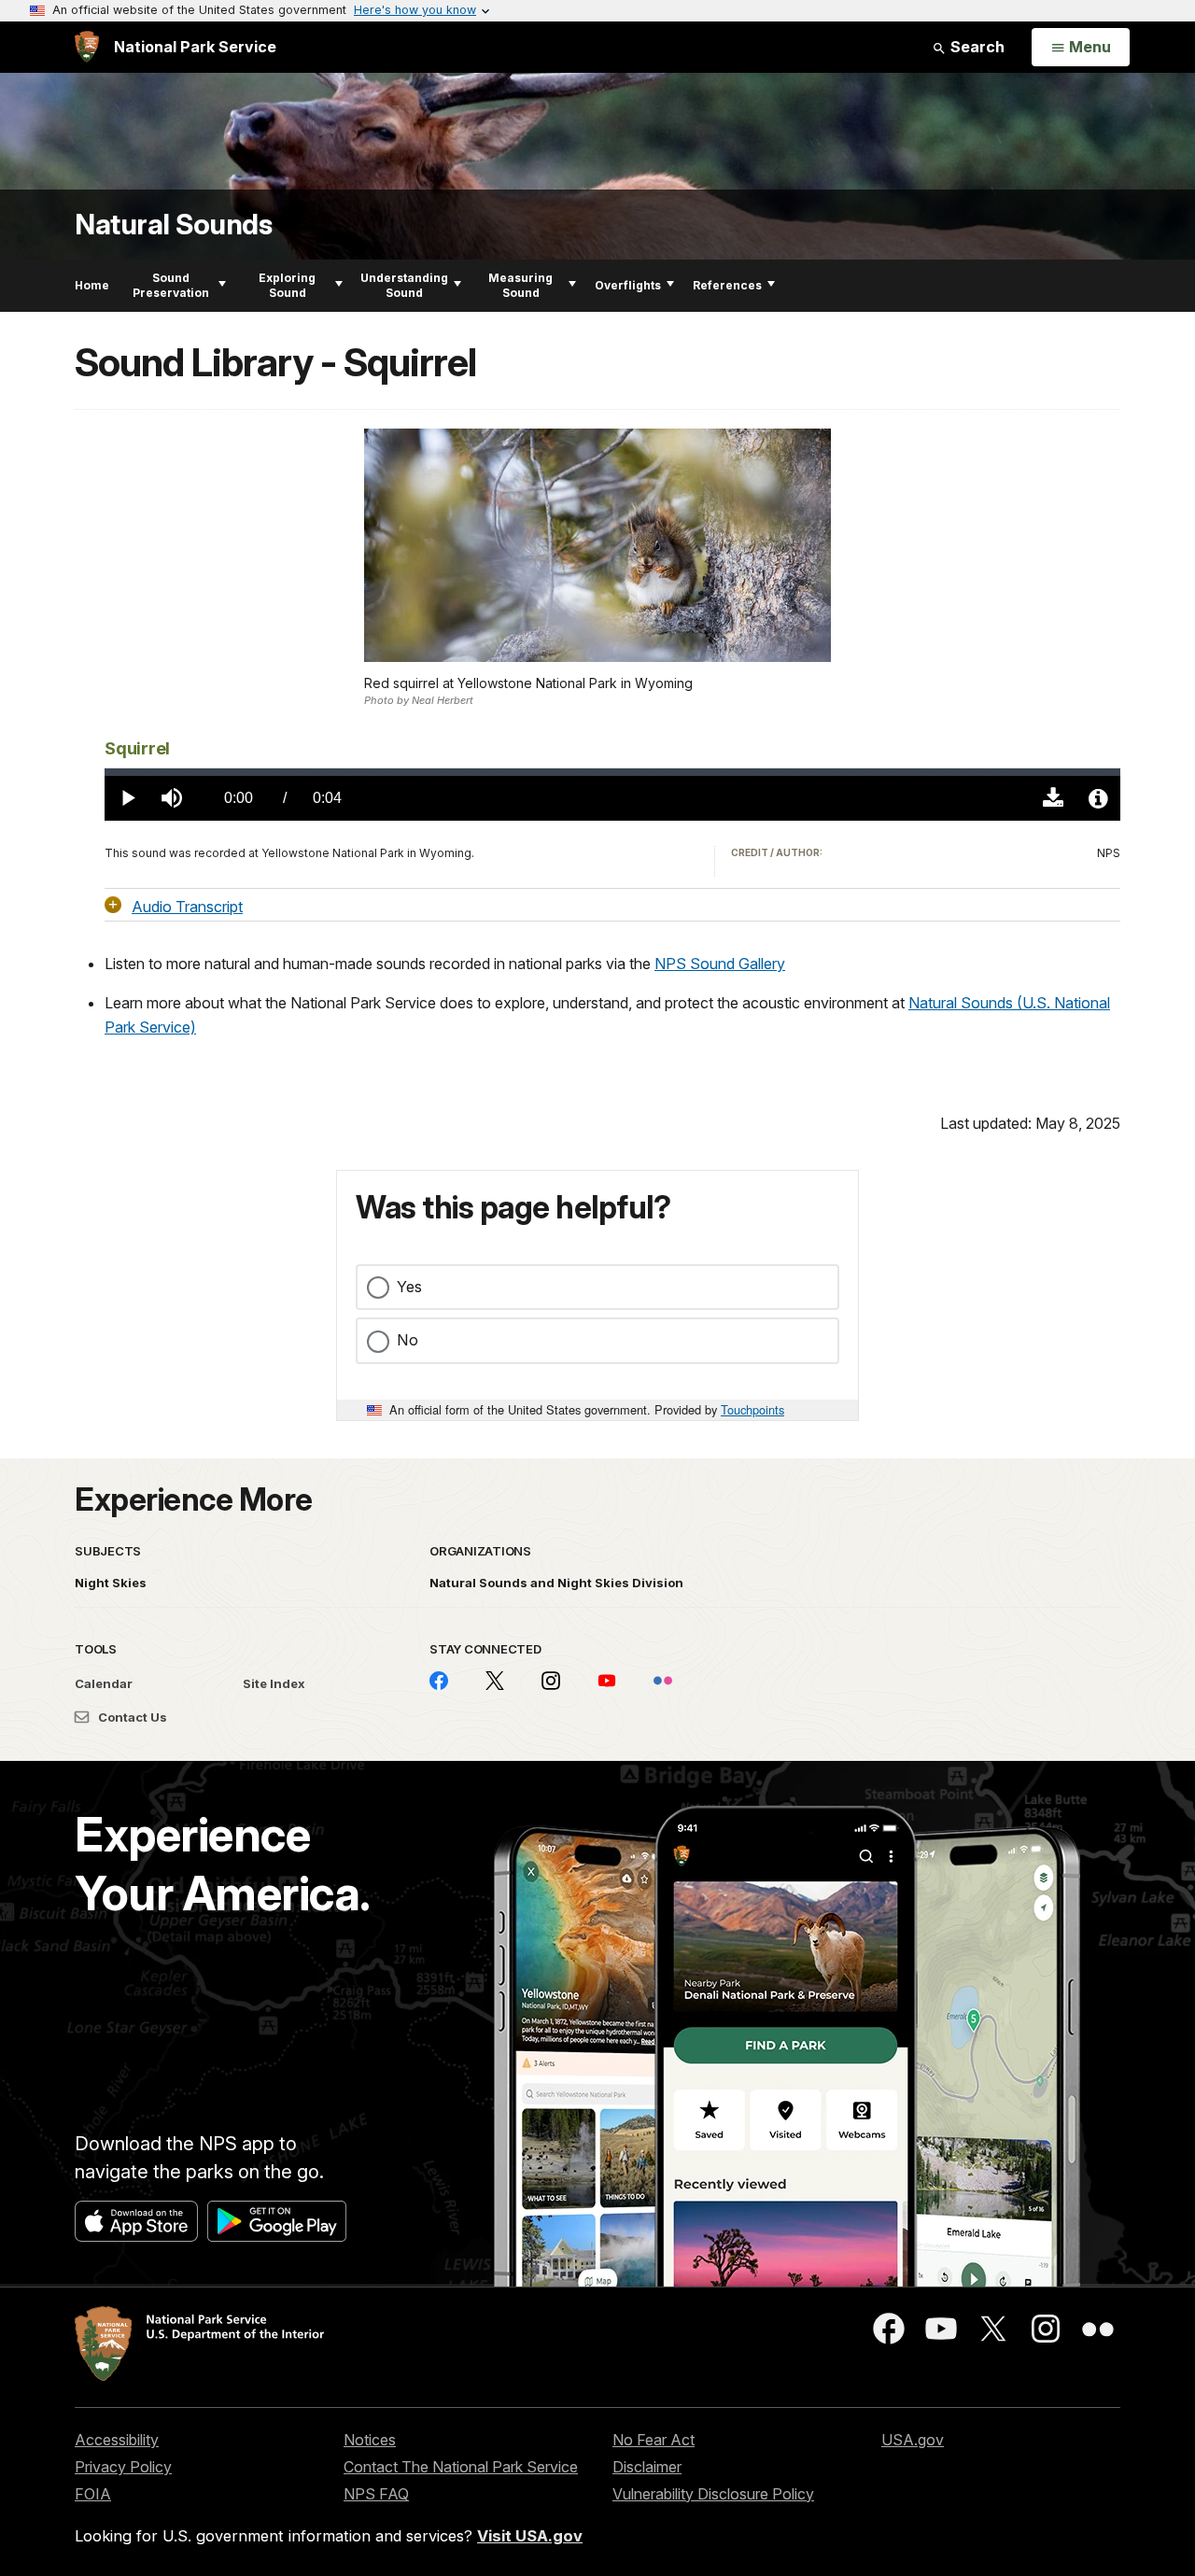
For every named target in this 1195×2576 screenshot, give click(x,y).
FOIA (93, 2494)
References (727, 285)
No (408, 1340)
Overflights (628, 285)
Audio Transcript (187, 906)
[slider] (612, 772)
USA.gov (913, 2440)
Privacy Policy (123, 2467)
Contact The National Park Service (461, 2467)
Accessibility (117, 2440)
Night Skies (111, 1583)
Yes (409, 1287)
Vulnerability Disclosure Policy (713, 2494)
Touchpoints (752, 1409)
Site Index (274, 1683)
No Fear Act (654, 2440)
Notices (370, 2440)
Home (92, 285)
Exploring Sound (287, 285)
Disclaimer (647, 2467)
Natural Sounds (173, 225)
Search (976, 47)
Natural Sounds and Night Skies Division (556, 1583)
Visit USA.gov (530, 2536)
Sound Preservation (171, 285)
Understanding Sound (404, 285)
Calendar (104, 1683)
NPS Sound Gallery (720, 964)
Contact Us (131, 1717)
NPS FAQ (376, 2494)
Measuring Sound (520, 285)
